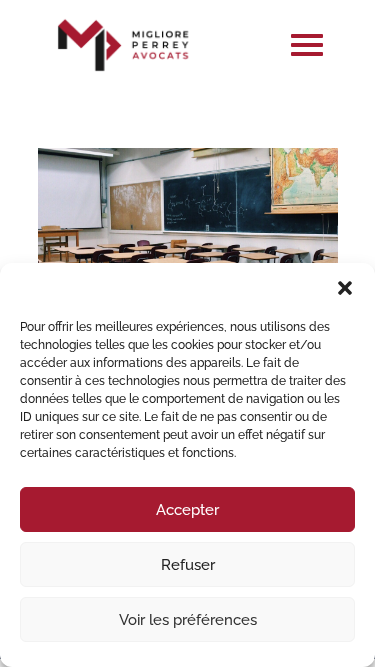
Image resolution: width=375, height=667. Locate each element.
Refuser (188, 565)
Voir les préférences (188, 620)
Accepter (187, 510)
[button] (345, 288)
